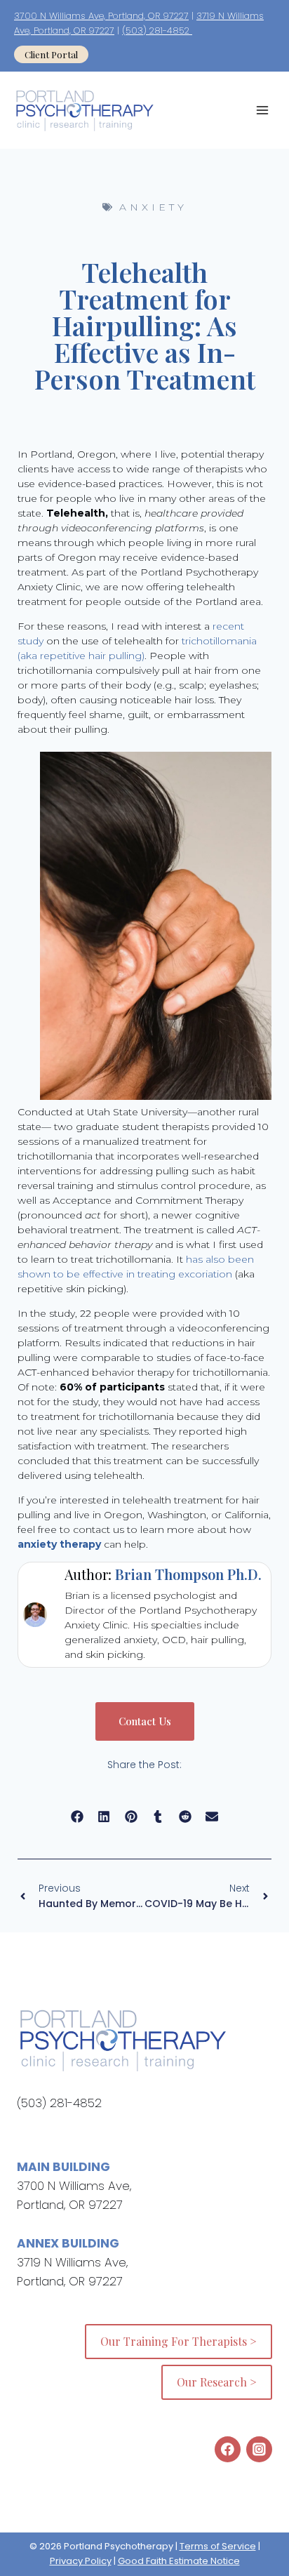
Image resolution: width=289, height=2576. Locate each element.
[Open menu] (262, 111)
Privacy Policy (81, 2561)
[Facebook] (228, 2449)
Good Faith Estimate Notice (179, 2561)
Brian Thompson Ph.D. (188, 1574)
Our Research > (217, 2382)
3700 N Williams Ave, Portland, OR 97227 (101, 16)
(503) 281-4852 (157, 31)
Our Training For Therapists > (179, 2341)
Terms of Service (218, 2546)
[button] (78, 1816)
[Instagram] (259, 2449)
